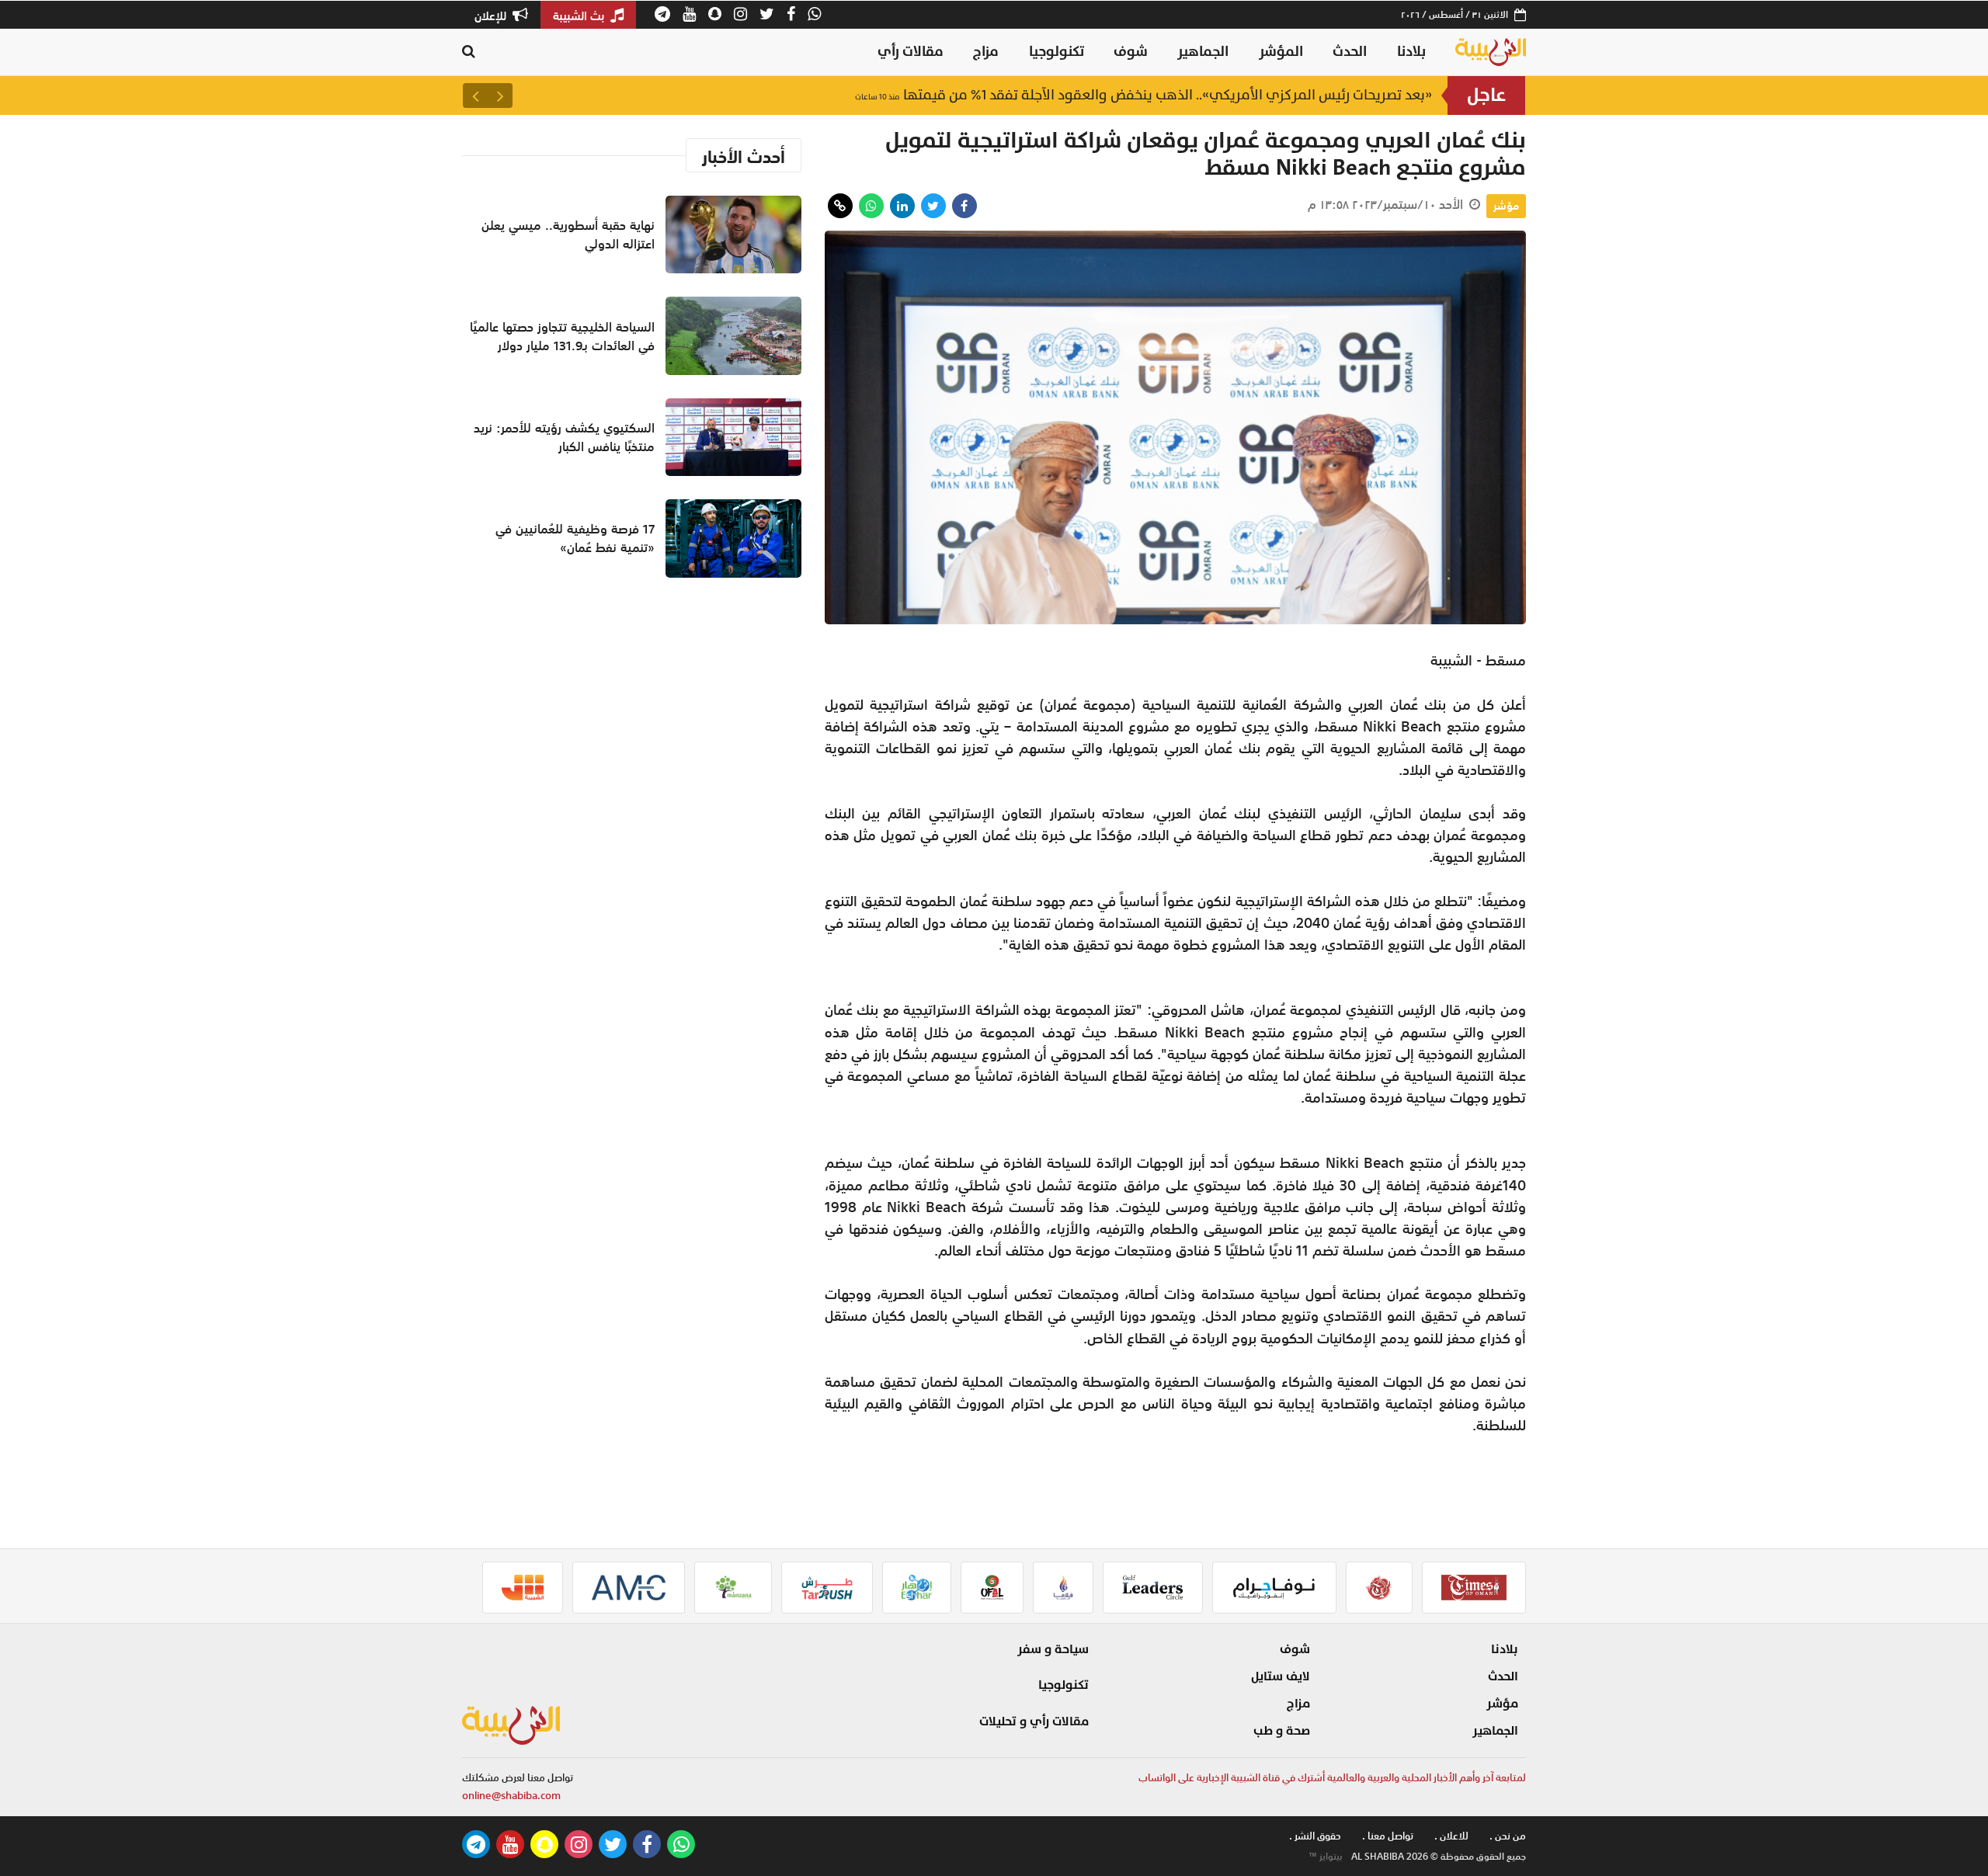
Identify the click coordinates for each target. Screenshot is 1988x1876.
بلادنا (1411, 52)
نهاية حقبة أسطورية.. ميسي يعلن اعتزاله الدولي (1264, 95)
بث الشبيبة (580, 16)
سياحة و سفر (1053, 1649)
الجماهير (1203, 52)
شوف (1131, 52)
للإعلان (492, 16)
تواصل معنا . (1388, 1836)
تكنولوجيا (1057, 52)
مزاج (986, 52)
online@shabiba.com (511, 1796)
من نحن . (1508, 1836)
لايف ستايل (1281, 1676)
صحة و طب (1282, 1731)
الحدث (1350, 52)
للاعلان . (1451, 1836)
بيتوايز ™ (1326, 1857)
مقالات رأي (911, 52)
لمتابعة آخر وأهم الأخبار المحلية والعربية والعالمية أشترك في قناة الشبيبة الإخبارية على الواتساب (1332, 1778)
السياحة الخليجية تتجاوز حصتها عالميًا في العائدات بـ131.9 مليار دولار (562, 336)
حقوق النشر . (1315, 1836)
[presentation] (500, 96)
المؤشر (1281, 52)
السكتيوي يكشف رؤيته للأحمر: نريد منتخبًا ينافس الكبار (564, 437)
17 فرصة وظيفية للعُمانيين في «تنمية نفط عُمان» (575, 538)
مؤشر (1506, 206)
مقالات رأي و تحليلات (1034, 1721)
